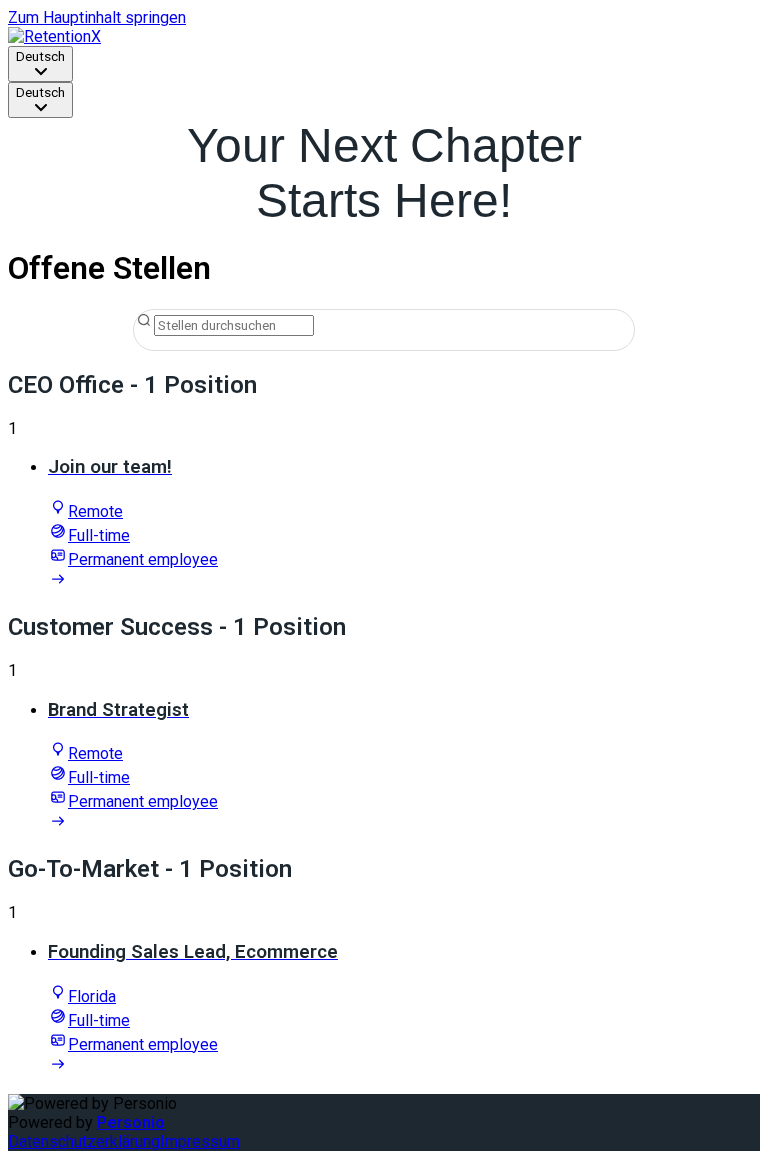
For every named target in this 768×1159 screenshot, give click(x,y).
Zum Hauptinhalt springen (97, 17)
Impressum (200, 1141)
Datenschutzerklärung (84, 1141)
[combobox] (40, 64)
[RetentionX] (54, 36)
